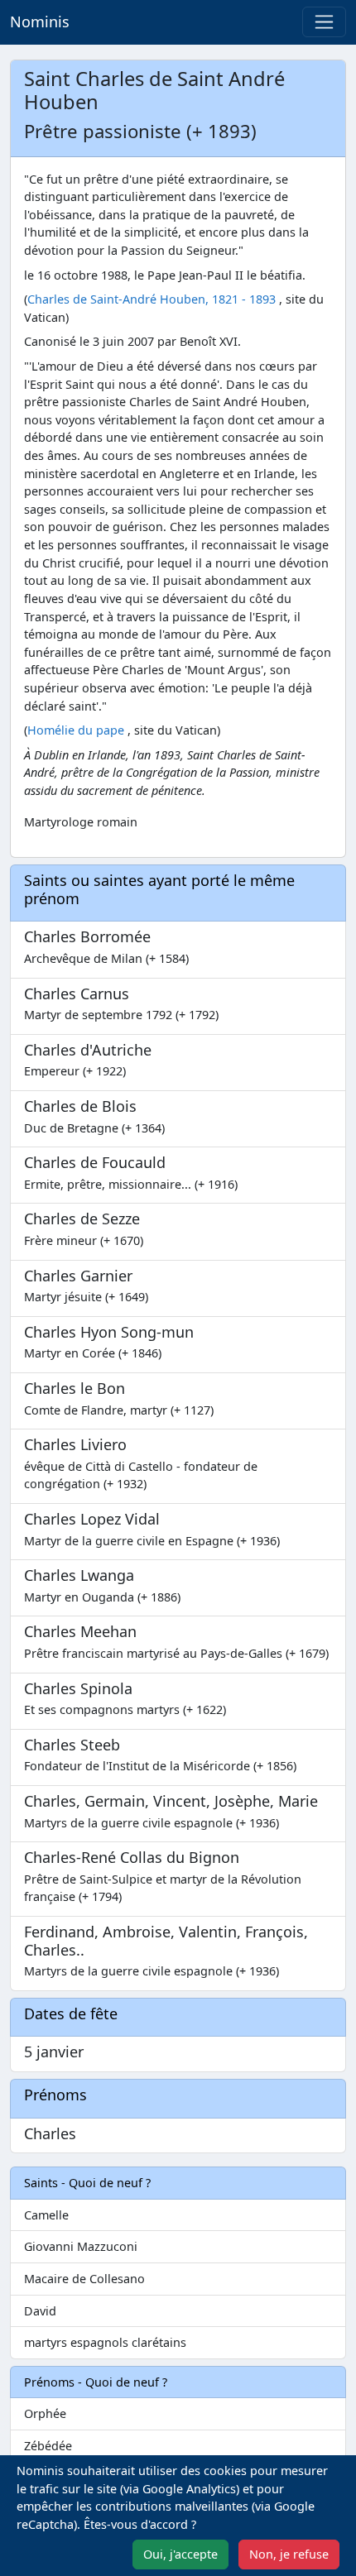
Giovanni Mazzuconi (81, 2246)
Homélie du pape (76, 730)
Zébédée (48, 2446)
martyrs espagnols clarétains (105, 2342)
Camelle (46, 2215)
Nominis (40, 22)
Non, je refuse (289, 2554)
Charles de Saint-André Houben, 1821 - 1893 (152, 299)
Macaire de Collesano (84, 2279)
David (40, 2311)
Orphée (45, 2413)
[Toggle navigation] (324, 22)
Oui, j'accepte (180, 2554)
